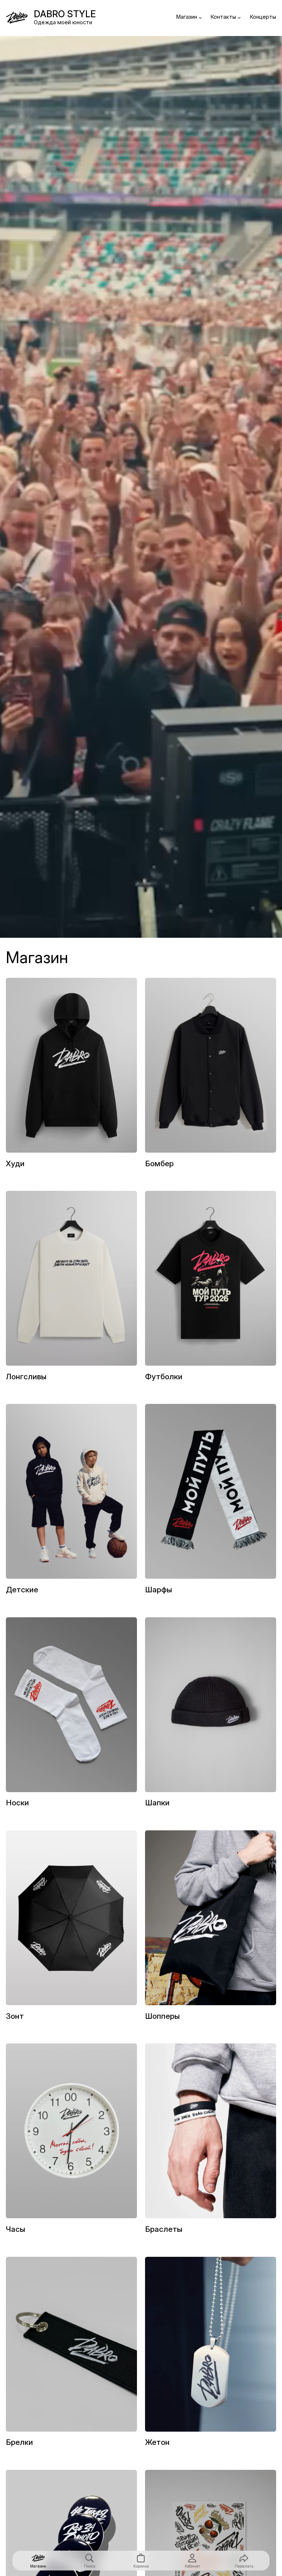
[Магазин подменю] (200, 17)
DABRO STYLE (65, 14)
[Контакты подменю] (239, 17)
